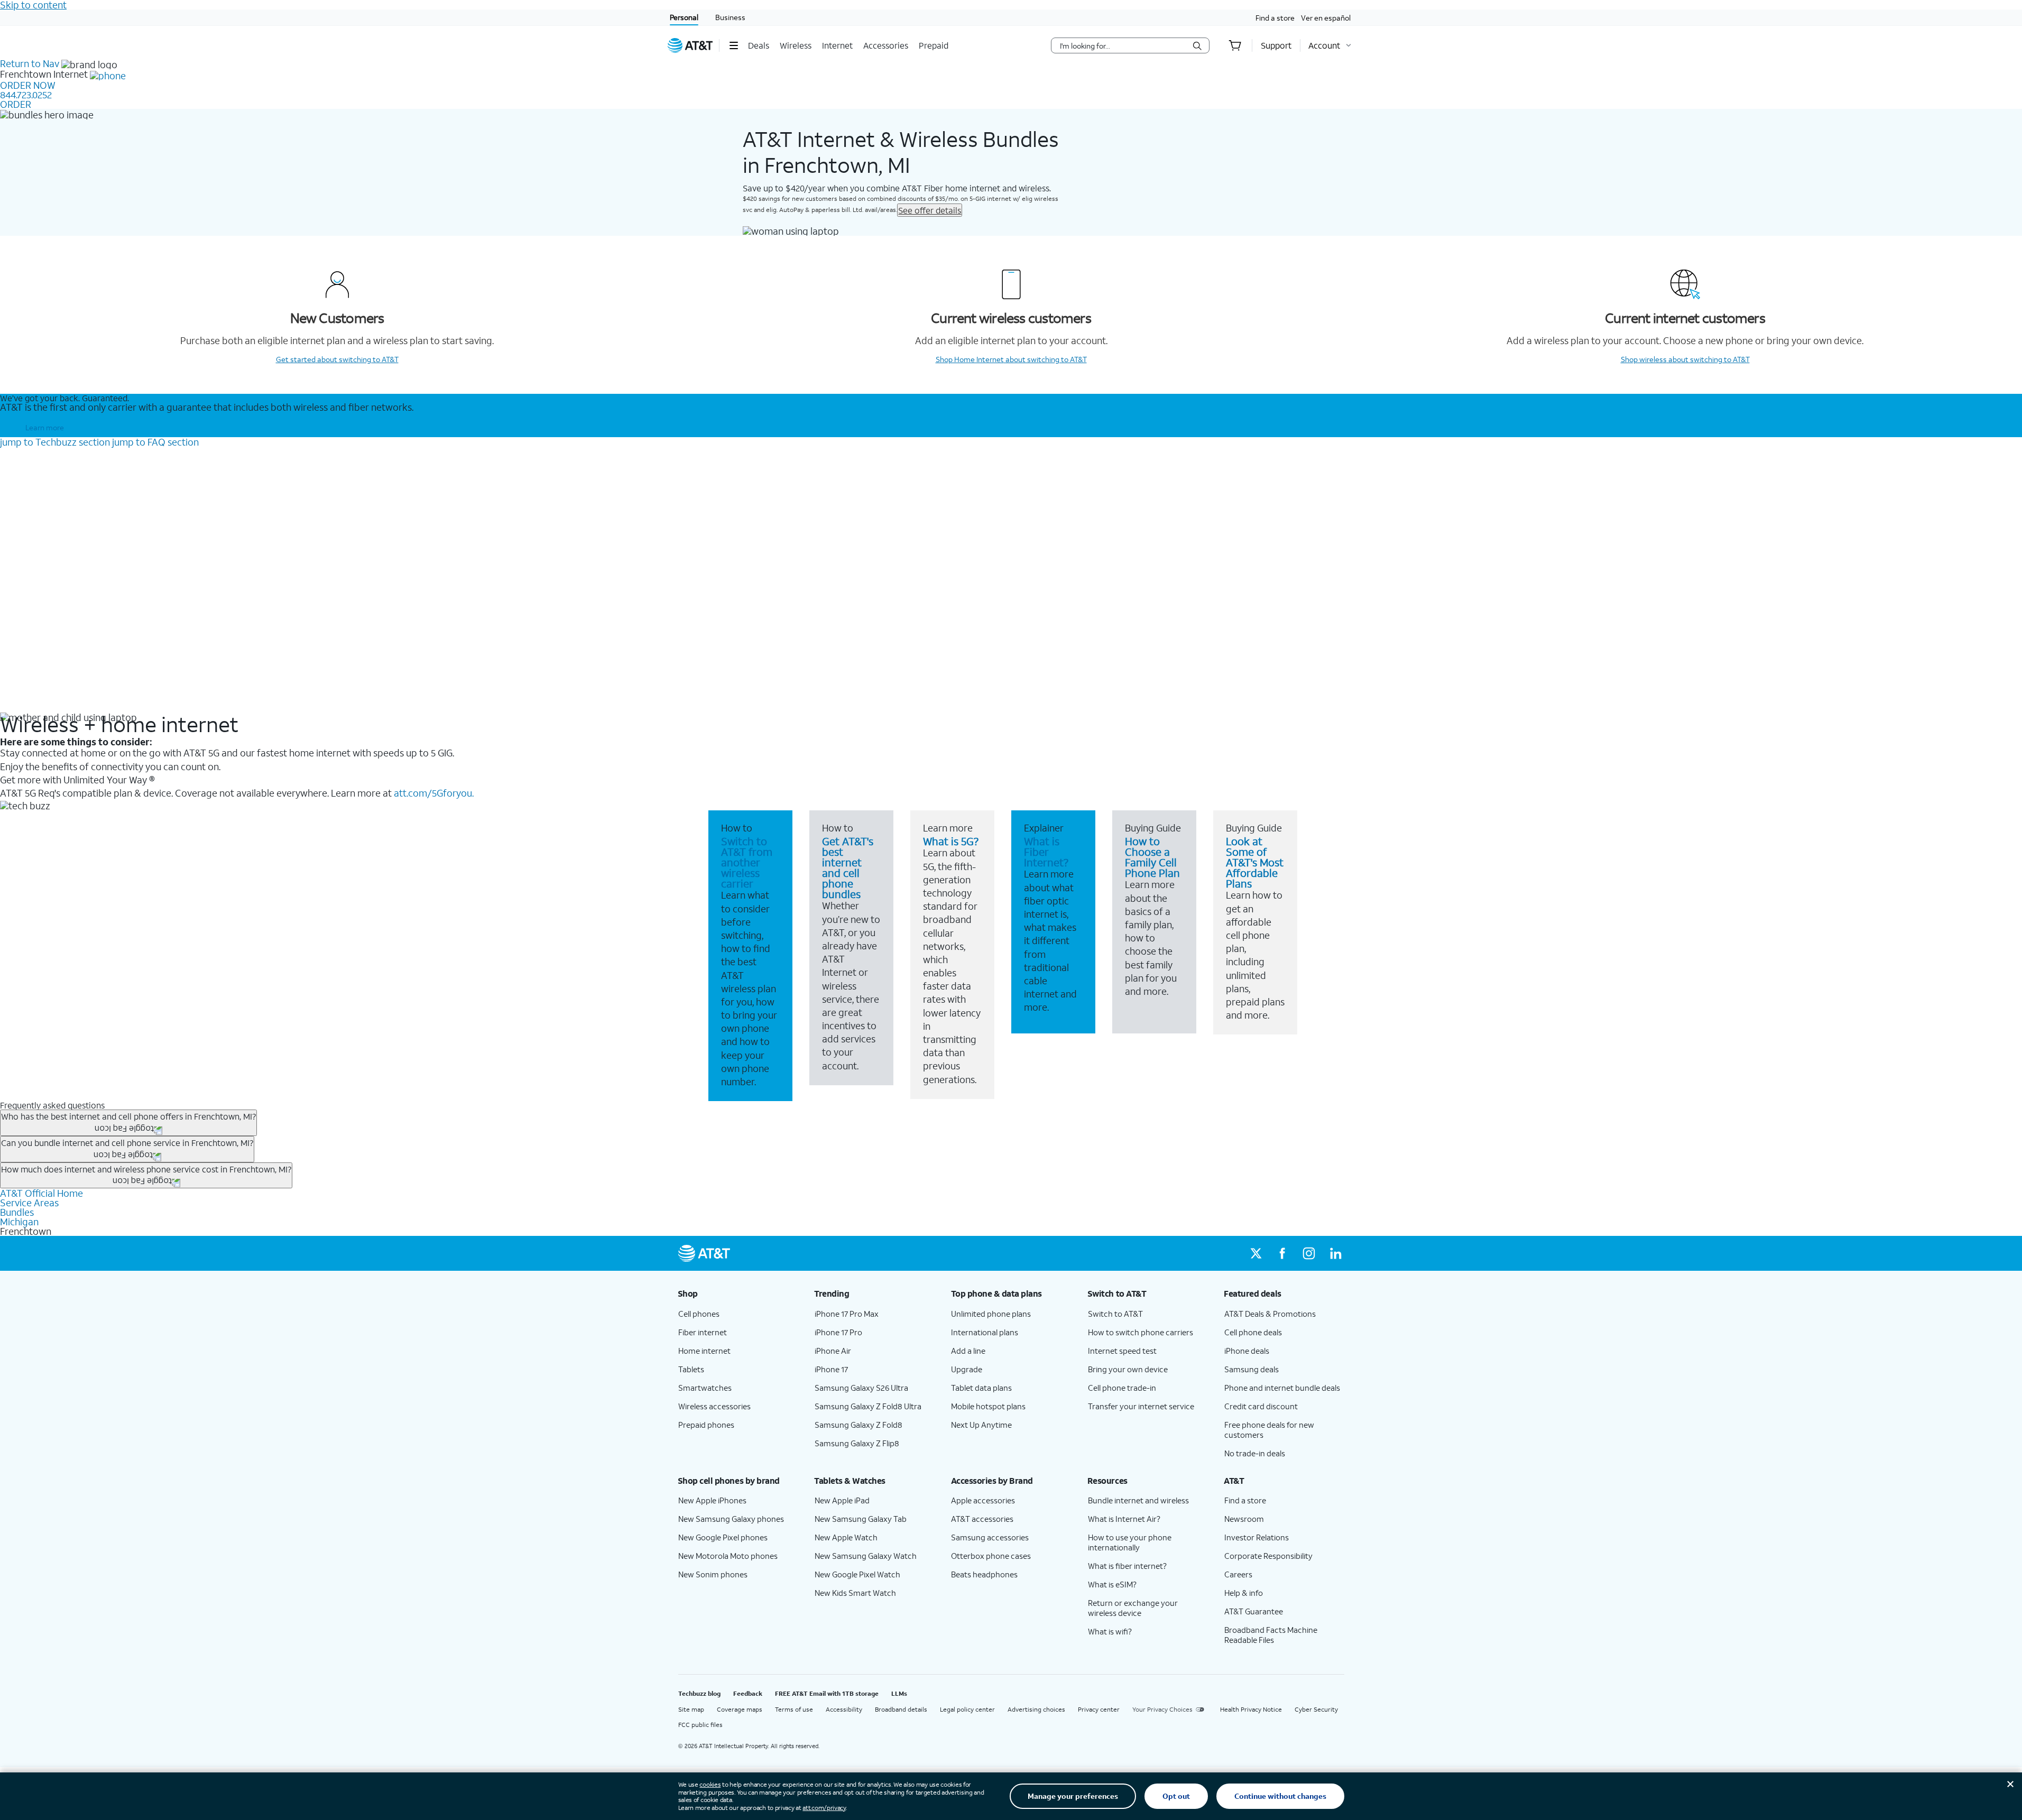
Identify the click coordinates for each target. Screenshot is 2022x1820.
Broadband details (901, 1709)
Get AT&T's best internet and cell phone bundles (848, 867)
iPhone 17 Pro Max (847, 1314)
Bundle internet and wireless (1138, 1500)
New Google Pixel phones (723, 1537)
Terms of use (794, 1709)
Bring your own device (1128, 1369)
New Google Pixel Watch (857, 1574)
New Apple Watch (846, 1537)
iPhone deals (1247, 1351)
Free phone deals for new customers (1269, 1430)
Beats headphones (984, 1574)
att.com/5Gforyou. (434, 793)
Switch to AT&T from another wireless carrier (747, 862)
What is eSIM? (1112, 1584)
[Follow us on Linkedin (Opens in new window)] (1335, 1253)
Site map (691, 1709)
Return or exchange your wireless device (1133, 1608)
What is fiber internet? (1127, 1566)
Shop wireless (1685, 359)
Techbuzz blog (699, 1693)
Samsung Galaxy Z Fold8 (858, 1425)
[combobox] (1123, 45)
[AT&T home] (690, 45)
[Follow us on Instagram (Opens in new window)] (1309, 1253)
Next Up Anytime (981, 1425)
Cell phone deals (1253, 1332)
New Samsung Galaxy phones (731, 1519)
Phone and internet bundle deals (1282, 1388)
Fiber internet (703, 1332)
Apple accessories (983, 1500)
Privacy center (1099, 1709)
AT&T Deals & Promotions (1270, 1314)
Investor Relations (1257, 1537)
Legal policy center (967, 1709)
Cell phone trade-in (1122, 1388)
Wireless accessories (714, 1406)
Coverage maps (740, 1709)
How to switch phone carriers (1141, 1332)
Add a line (968, 1351)
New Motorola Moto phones (728, 1556)
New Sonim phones (713, 1574)
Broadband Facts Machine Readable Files (1271, 1635)
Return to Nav (30, 63)
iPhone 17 (831, 1369)
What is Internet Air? (1124, 1519)
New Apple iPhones (712, 1500)
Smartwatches (705, 1388)
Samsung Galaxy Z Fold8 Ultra (868, 1406)
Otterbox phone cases (991, 1556)
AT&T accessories (982, 1519)
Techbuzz (55, 442)
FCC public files (700, 1725)
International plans (985, 1332)
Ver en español (1326, 18)
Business (730, 17)
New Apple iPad (842, 1500)
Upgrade (967, 1369)
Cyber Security (1316, 1709)
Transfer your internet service (1141, 1406)
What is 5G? (951, 841)
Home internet (704, 1351)
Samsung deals (1252, 1369)
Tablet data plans (981, 1388)
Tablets (691, 1369)
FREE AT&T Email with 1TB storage (827, 1693)
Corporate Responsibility (1268, 1556)
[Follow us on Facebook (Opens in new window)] (1282, 1253)
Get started (337, 359)
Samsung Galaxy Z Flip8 (857, 1443)
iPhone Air (833, 1351)
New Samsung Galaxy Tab (861, 1519)
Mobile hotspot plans (988, 1406)
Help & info (1244, 1593)
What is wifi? (1110, 1631)
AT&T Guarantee (1254, 1611)
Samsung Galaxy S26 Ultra (861, 1388)
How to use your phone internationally (1130, 1542)
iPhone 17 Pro (838, 1332)
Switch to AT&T (1115, 1314)
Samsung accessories (990, 1537)
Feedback (748, 1693)
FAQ (155, 442)
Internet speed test (1122, 1351)
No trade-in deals (1255, 1453)
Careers (1238, 1574)
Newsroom (1244, 1519)
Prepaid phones (706, 1425)
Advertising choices (1036, 1709)
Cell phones (699, 1314)
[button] (733, 45)
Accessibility (844, 1709)
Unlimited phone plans (991, 1314)
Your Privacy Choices (1162, 1709)
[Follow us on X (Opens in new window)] (1256, 1253)
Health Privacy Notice (1251, 1709)
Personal (684, 17)
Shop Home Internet (1011, 359)
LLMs (899, 1693)
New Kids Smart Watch (855, 1593)
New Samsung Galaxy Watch (866, 1556)
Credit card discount (1261, 1406)
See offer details (930, 210)
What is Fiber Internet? (1046, 852)
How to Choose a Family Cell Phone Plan (1152, 857)
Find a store (1275, 18)
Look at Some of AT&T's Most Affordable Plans (1255, 862)
